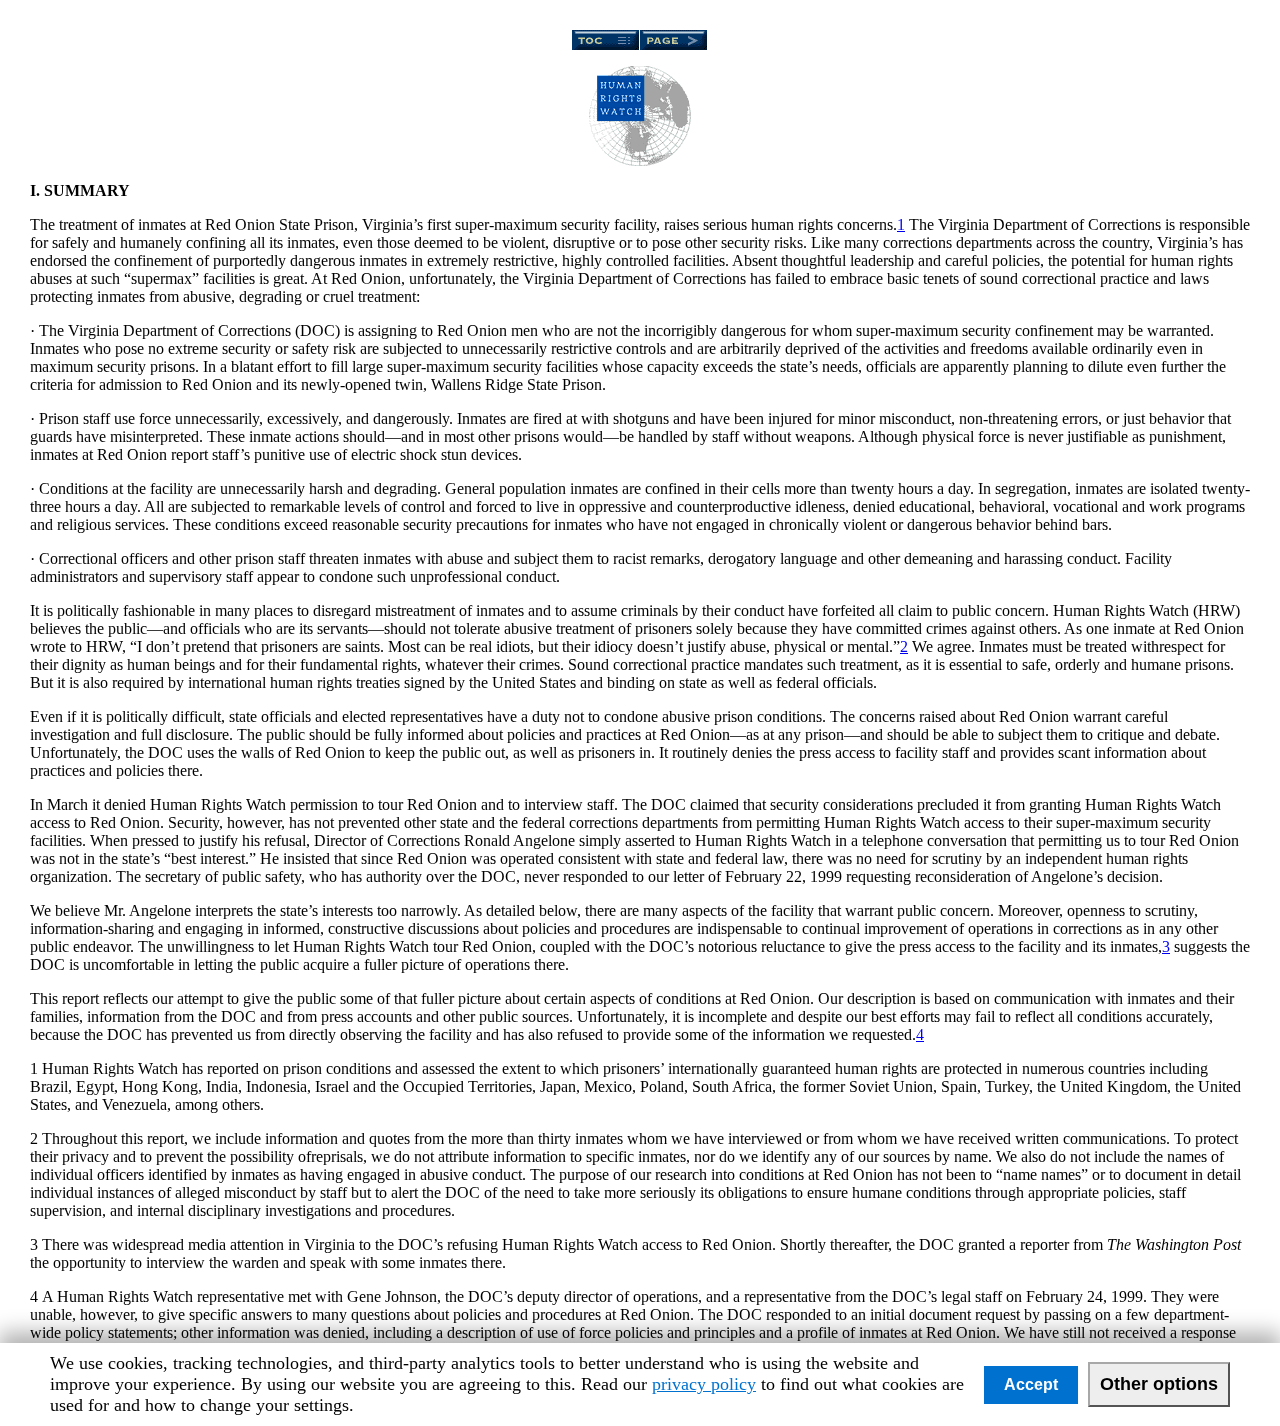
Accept (1031, 1384)
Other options (1159, 1384)
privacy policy (704, 1384)
